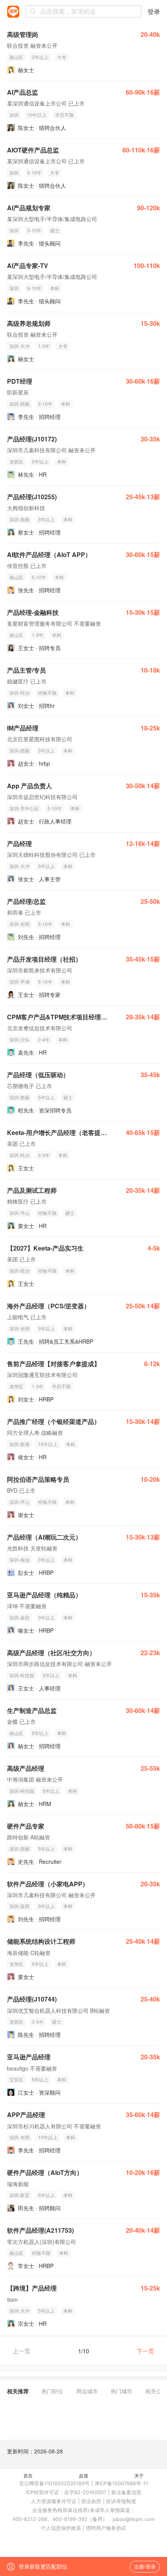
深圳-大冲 (19, 346)
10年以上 (37, 115)
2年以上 (40, 57)
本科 (55, 288)
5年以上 (40, 461)
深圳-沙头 (19, 1039)
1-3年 (44, 346)
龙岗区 (16, 461)
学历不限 (64, 115)
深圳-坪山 (19, 1213)
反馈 (83, 2475)
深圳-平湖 (19, 982)
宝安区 (16, 2079)
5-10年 (34, 172)
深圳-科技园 (22, 1675)
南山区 (16, 57)
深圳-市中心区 (24, 808)
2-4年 (44, 1039)
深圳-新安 (19, 2195)
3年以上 (46, 519)
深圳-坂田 (19, 1617)
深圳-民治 (19, 693)
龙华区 (16, 1386)
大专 (62, 57)
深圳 (14, 115)
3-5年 (44, 1155)
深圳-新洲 (19, 1444)
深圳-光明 (19, 924)
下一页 (145, 2351)
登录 (154, 11)
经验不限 (47, 693)
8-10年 (34, 288)
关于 (139, 2475)
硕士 (55, 230)
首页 (28, 2475)
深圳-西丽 (19, 404)
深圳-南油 (19, 1560)
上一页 (22, 2351)
